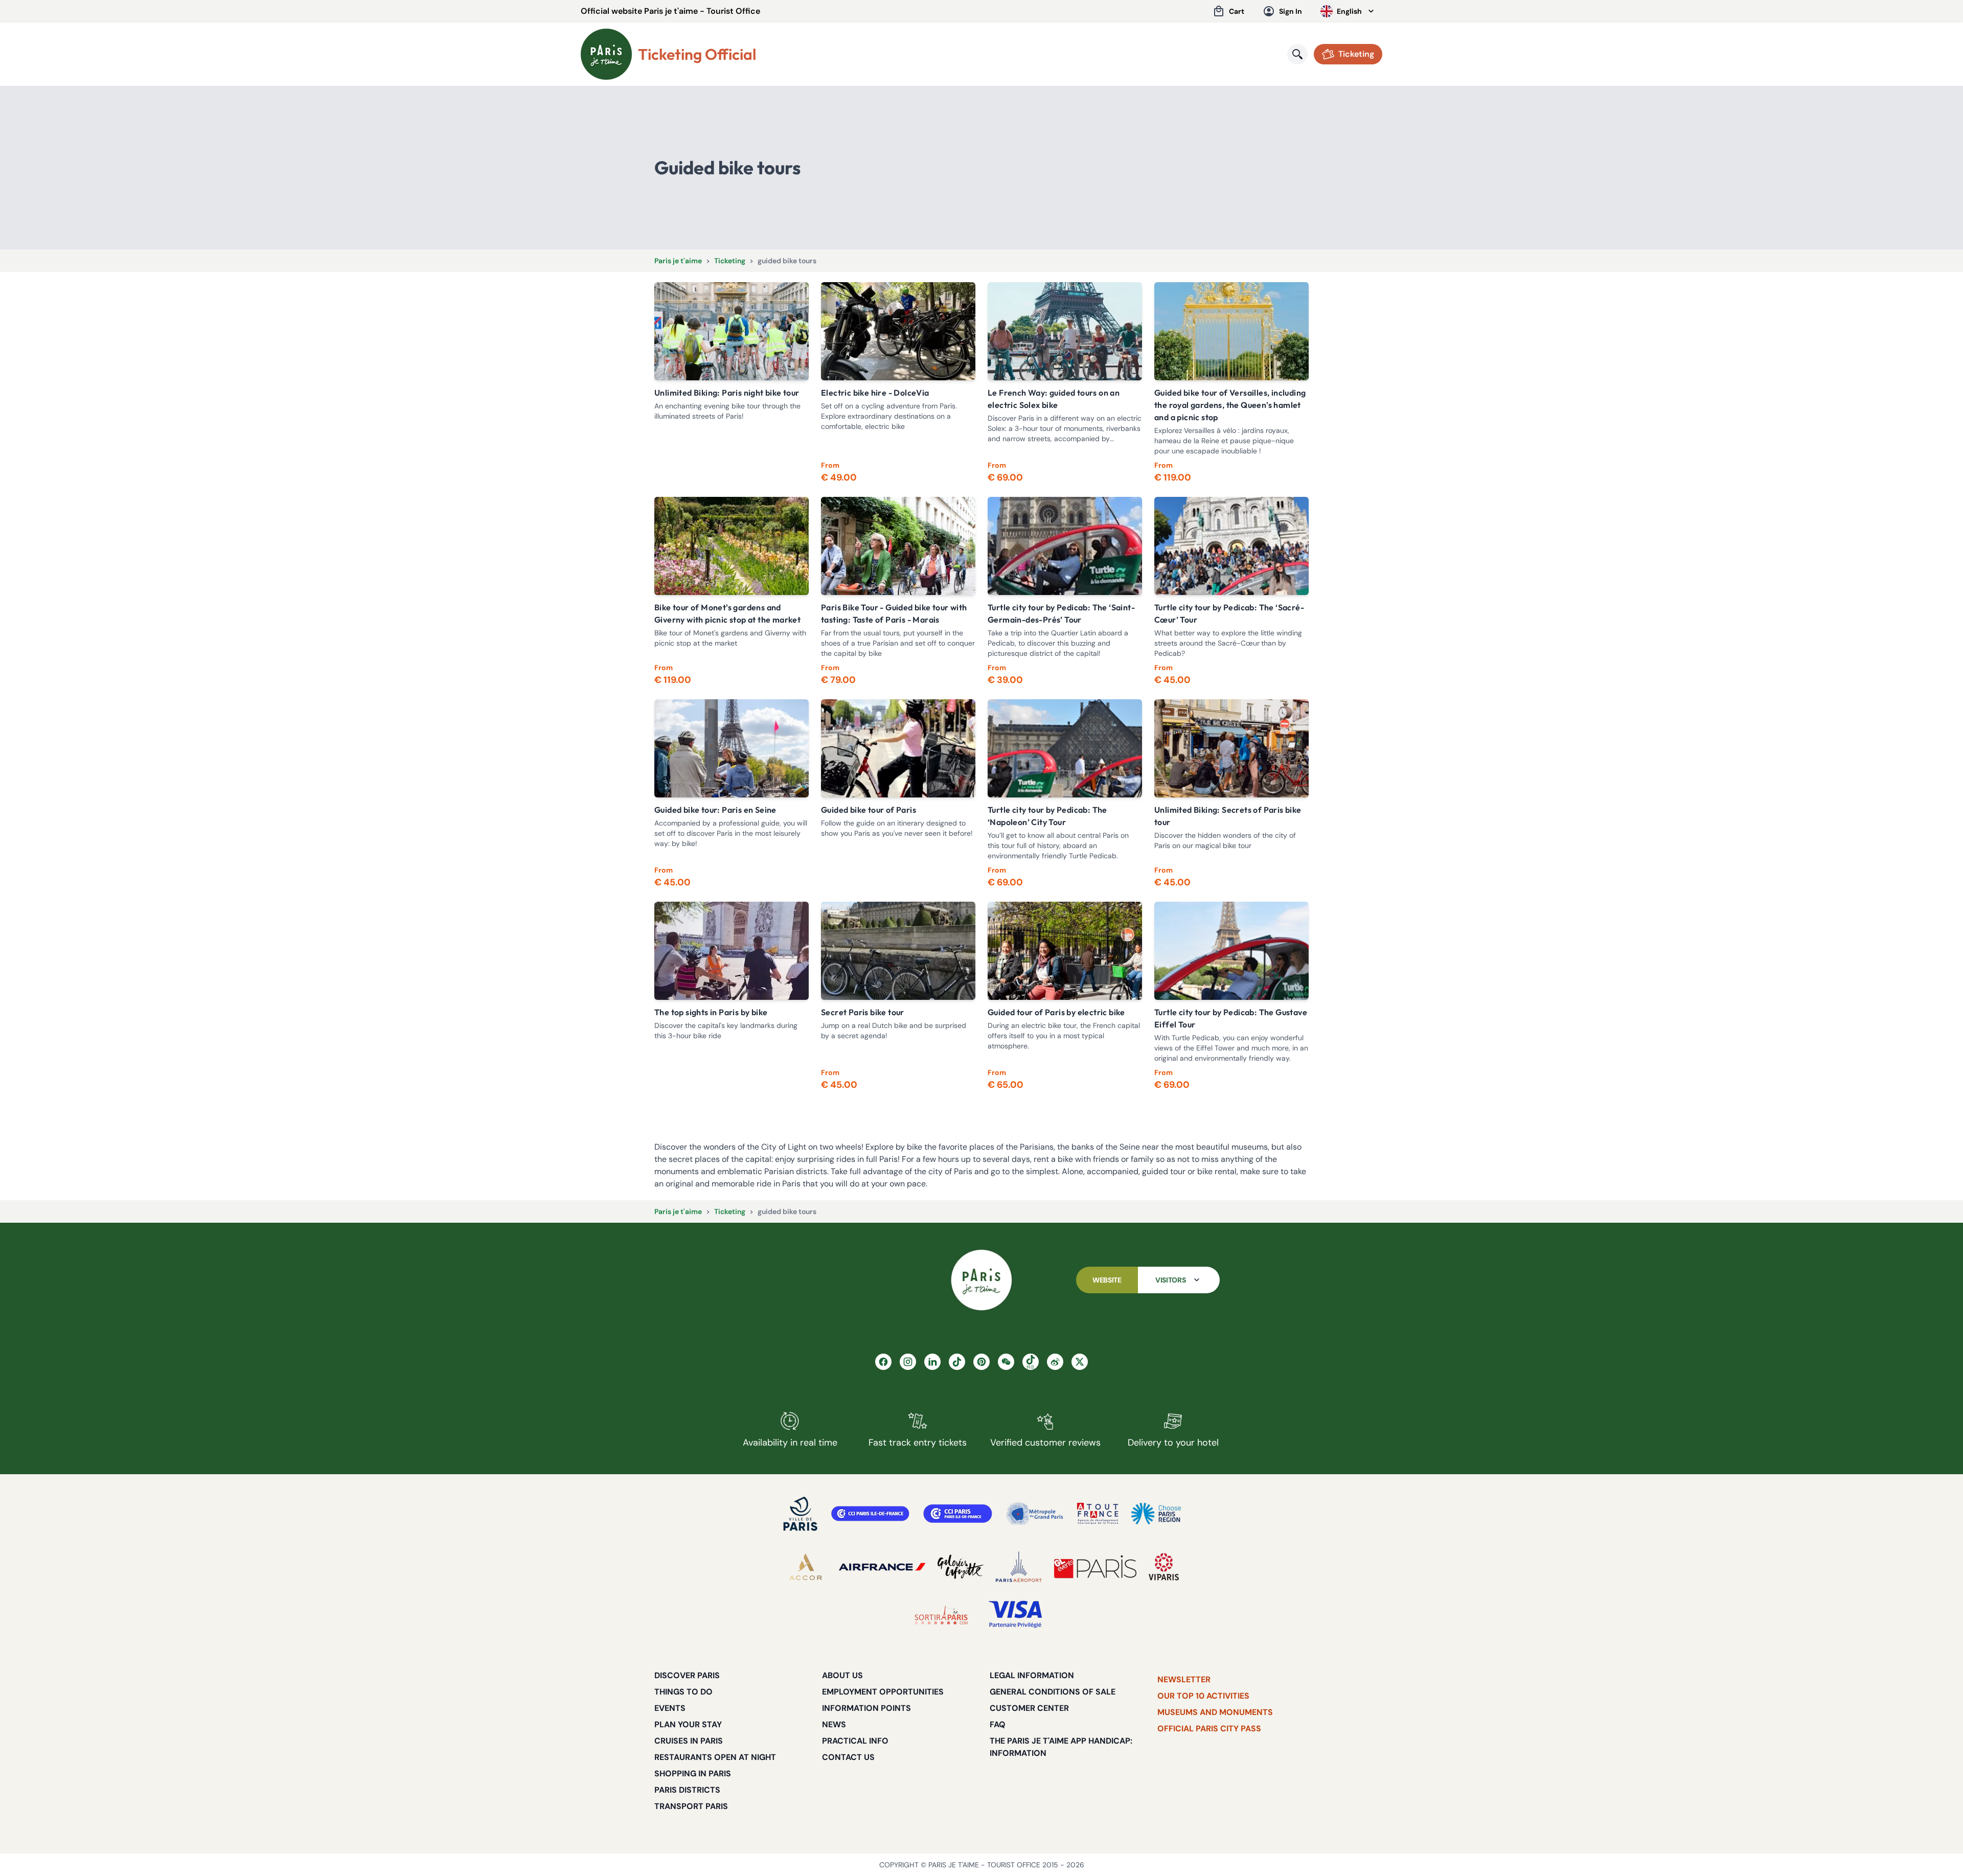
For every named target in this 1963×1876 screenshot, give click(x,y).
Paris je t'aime (678, 261)
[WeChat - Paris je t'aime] (1006, 1362)
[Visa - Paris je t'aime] (1016, 1615)
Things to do (683, 1692)
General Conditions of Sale (1053, 1692)
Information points (866, 1708)
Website (1107, 1280)
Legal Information (1032, 1675)
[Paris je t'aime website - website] (606, 54)
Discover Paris (687, 1675)
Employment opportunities (883, 1692)
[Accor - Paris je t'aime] (806, 1567)
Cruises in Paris (689, 1741)
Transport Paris (691, 1806)
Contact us (848, 1757)
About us (842, 1675)
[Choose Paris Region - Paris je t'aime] (1156, 1514)
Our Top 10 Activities (1203, 1696)
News (834, 1724)
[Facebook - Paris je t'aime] (883, 1362)
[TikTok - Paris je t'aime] (957, 1362)
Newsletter (1184, 1679)
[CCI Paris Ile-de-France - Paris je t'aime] (870, 1514)
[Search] (1297, 54)
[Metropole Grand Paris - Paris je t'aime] (1035, 1514)
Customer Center (1029, 1708)
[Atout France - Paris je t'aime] (1098, 1514)
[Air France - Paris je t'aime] (882, 1567)
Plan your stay (688, 1724)
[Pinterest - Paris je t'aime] (981, 1362)
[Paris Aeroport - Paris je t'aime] (1019, 1567)
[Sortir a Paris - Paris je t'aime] (941, 1615)
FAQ (998, 1724)
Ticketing (730, 261)
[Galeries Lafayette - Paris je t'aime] (961, 1567)
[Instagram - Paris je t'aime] (908, 1362)
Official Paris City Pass (1209, 1729)
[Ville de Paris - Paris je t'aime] (801, 1514)
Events (670, 1708)
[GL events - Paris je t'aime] (1095, 1567)
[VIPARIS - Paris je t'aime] (1164, 1567)
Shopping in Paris (693, 1774)
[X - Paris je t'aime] (1080, 1362)
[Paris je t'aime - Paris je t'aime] (981, 1280)
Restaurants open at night (715, 1757)
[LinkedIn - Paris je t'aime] (932, 1362)
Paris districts (687, 1790)
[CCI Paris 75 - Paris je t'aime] (958, 1514)
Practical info (855, 1741)
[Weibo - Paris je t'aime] (1055, 1362)
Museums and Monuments (1215, 1712)
